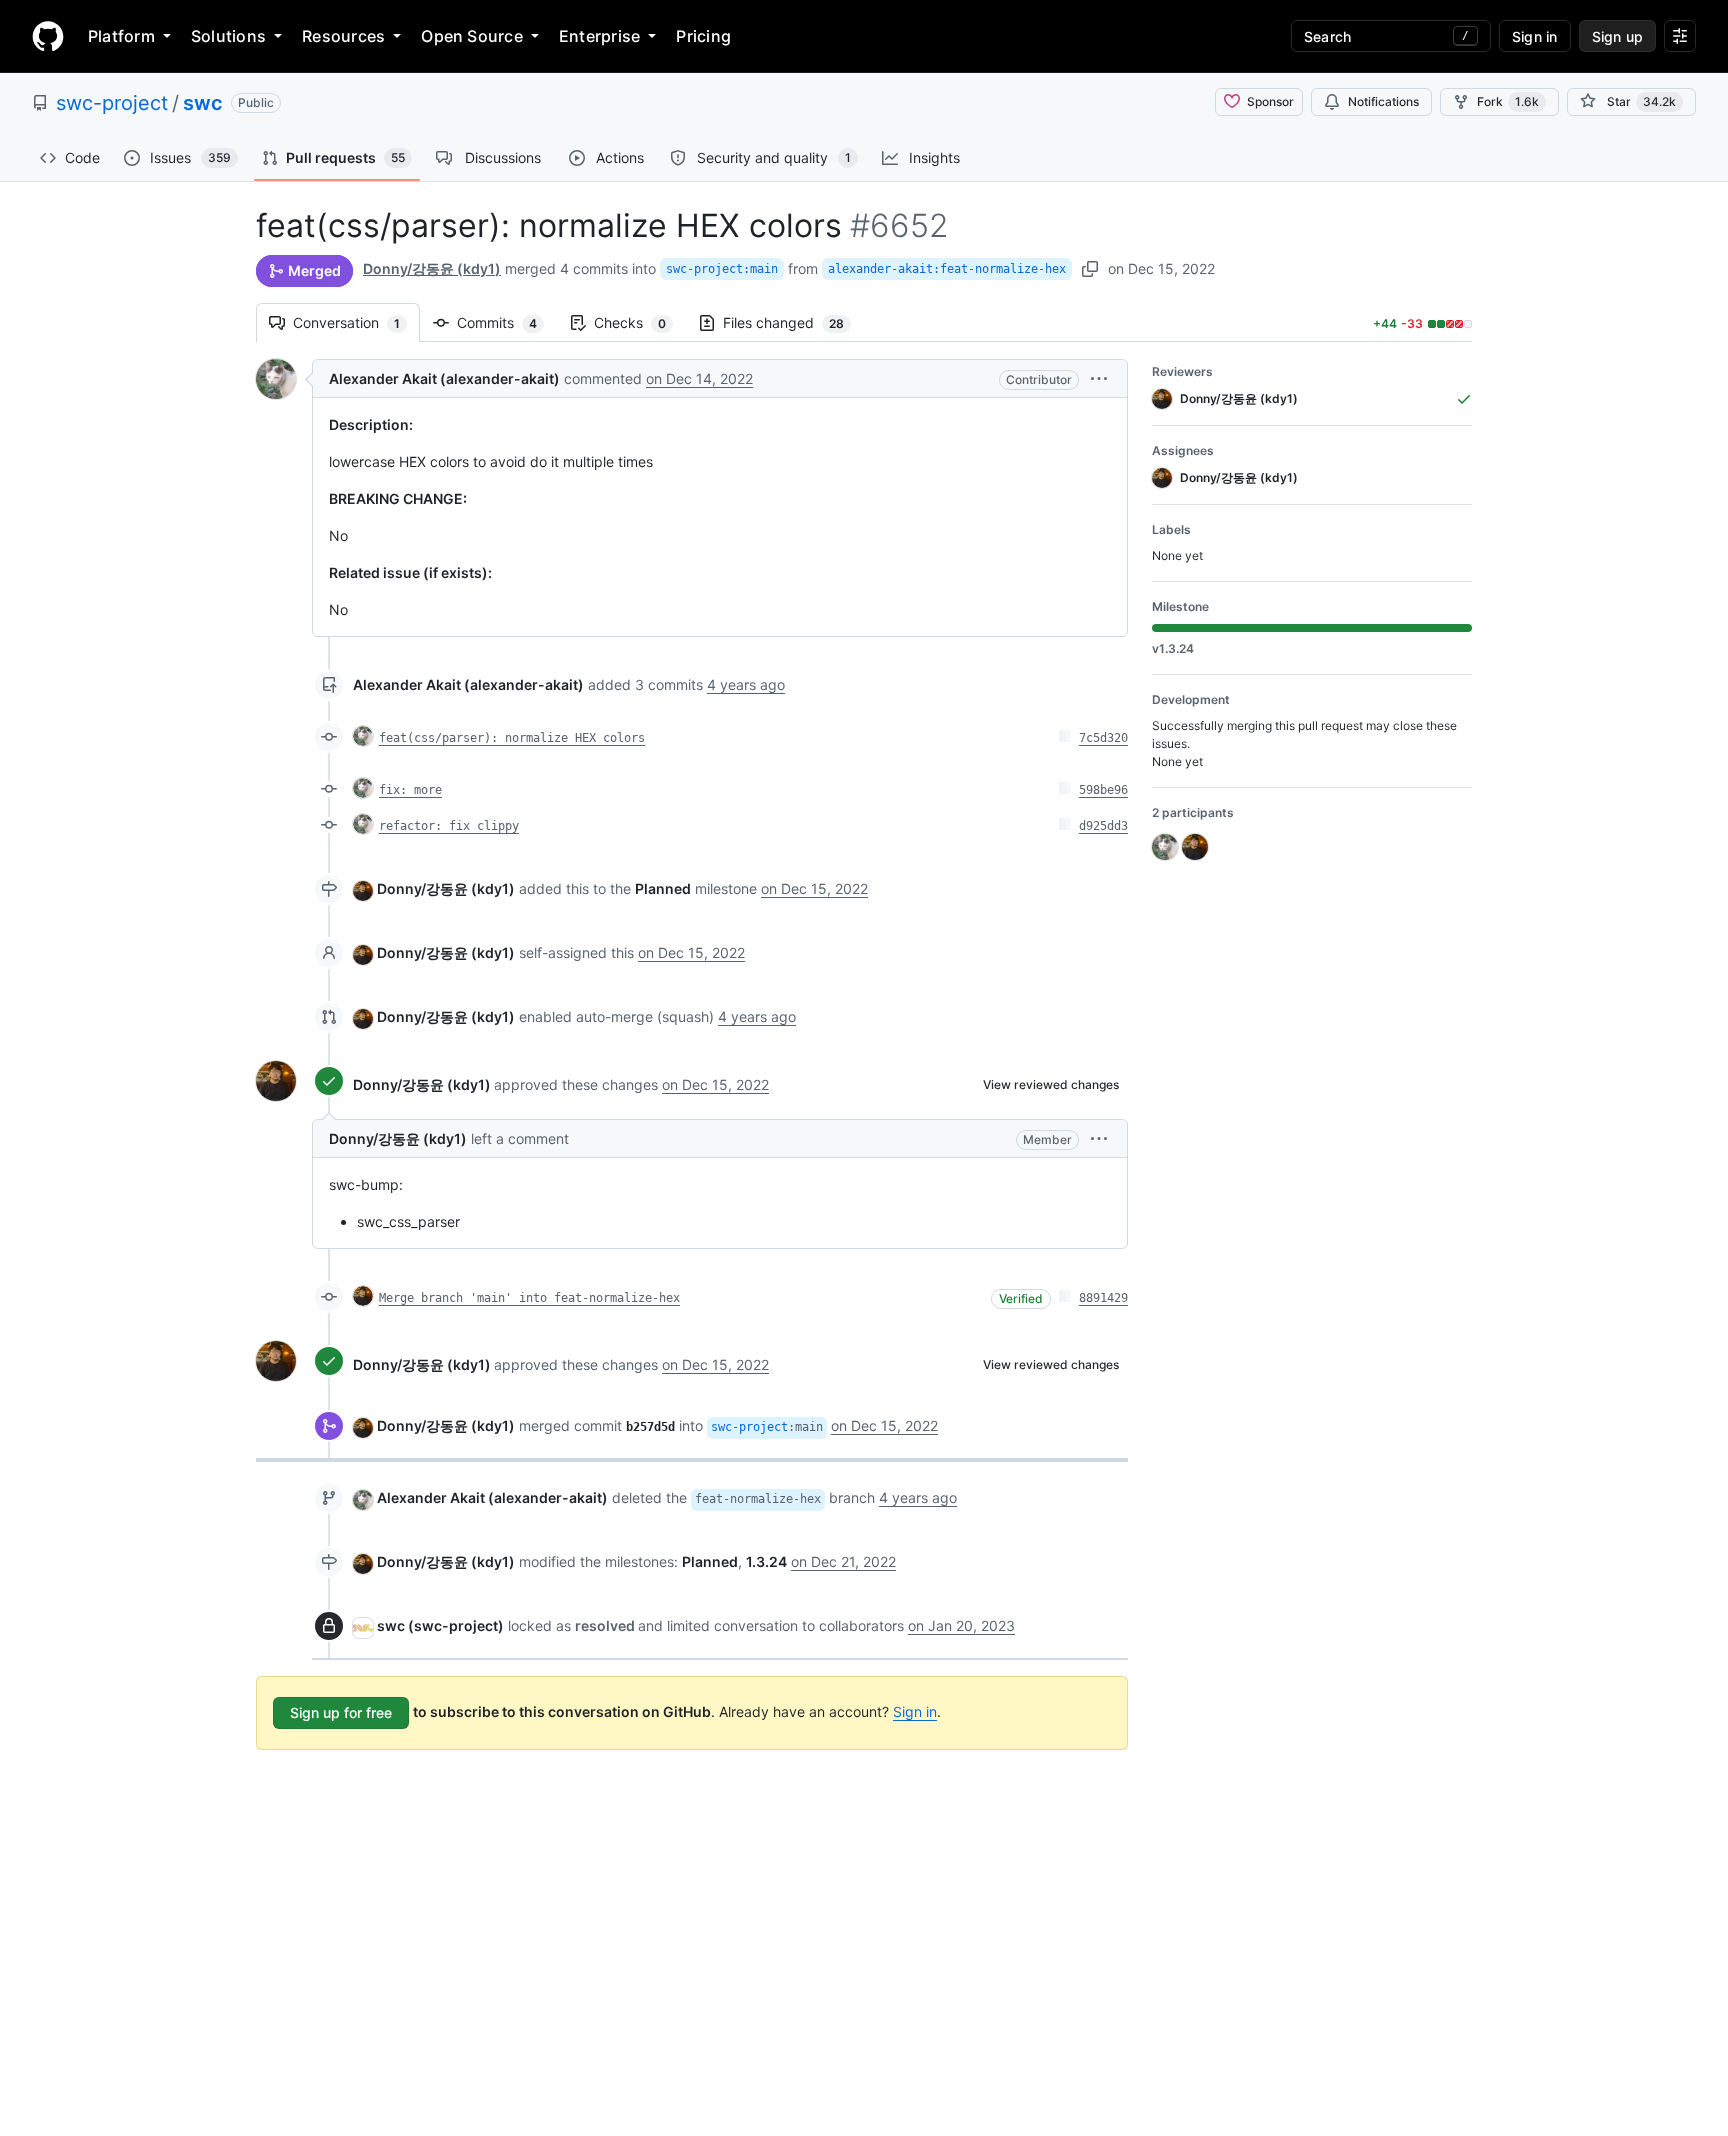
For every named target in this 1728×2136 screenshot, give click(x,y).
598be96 (1103, 790)
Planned (663, 888)
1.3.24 (766, 1561)
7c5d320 (1103, 738)
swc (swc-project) (440, 1625)
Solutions (228, 36)
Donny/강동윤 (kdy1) (432, 268)
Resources (343, 36)
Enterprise (599, 36)
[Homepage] (48, 36)
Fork (1508, 101)
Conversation (356, 322)
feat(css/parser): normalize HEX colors (512, 738)
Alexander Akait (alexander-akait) (444, 378)
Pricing (703, 36)
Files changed (793, 322)
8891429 (1103, 1298)
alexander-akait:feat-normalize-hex (947, 269)
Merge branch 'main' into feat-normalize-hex (529, 1298)
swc (203, 103)
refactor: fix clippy (449, 826)
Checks (640, 322)
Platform (121, 36)
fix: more (410, 790)
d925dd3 (1103, 826)
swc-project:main (722, 269)
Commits (507, 322)
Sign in (915, 1711)
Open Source (472, 36)
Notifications (1383, 101)
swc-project (112, 103)
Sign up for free (341, 1712)
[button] (1099, 378)
